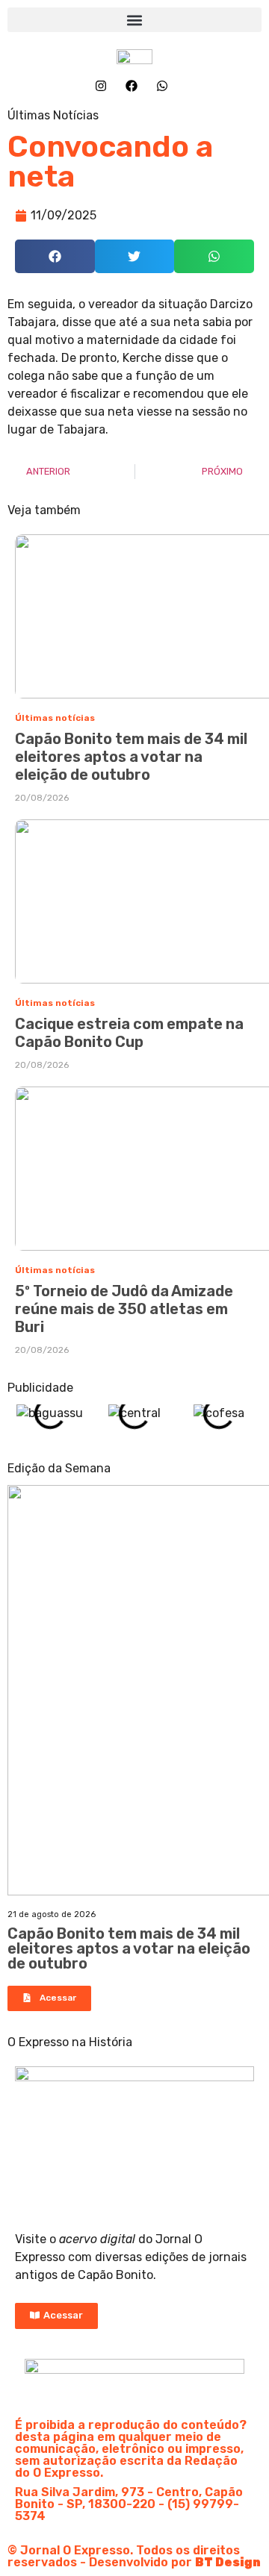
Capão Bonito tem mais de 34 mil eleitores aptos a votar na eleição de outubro (131, 757)
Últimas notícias (55, 718)
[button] (134, 20)
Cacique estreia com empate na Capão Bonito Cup (129, 1033)
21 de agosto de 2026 (52, 1914)
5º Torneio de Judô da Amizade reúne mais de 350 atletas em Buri (124, 1309)
